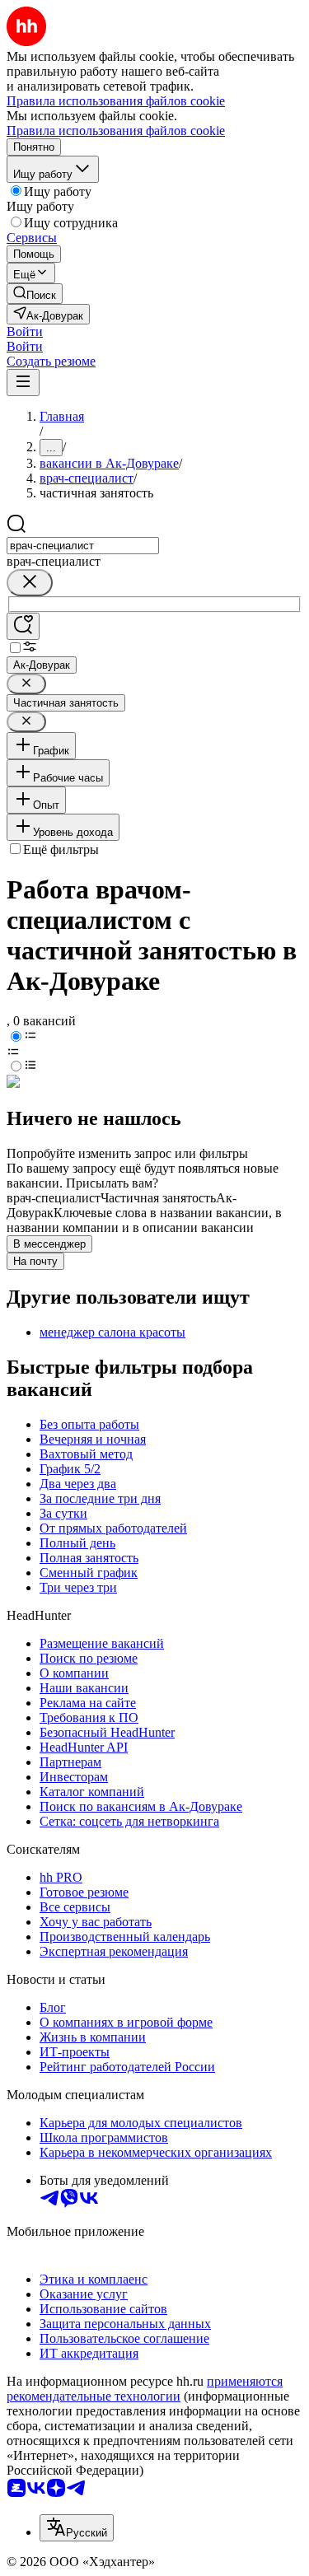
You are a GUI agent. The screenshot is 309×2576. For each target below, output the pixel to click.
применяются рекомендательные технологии (145, 2389)
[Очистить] (30, 583)
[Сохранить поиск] (23, 626)
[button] (25, 331)
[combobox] (83, 546)
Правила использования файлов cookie (116, 131)
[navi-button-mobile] (23, 383)
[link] (35, 294)
